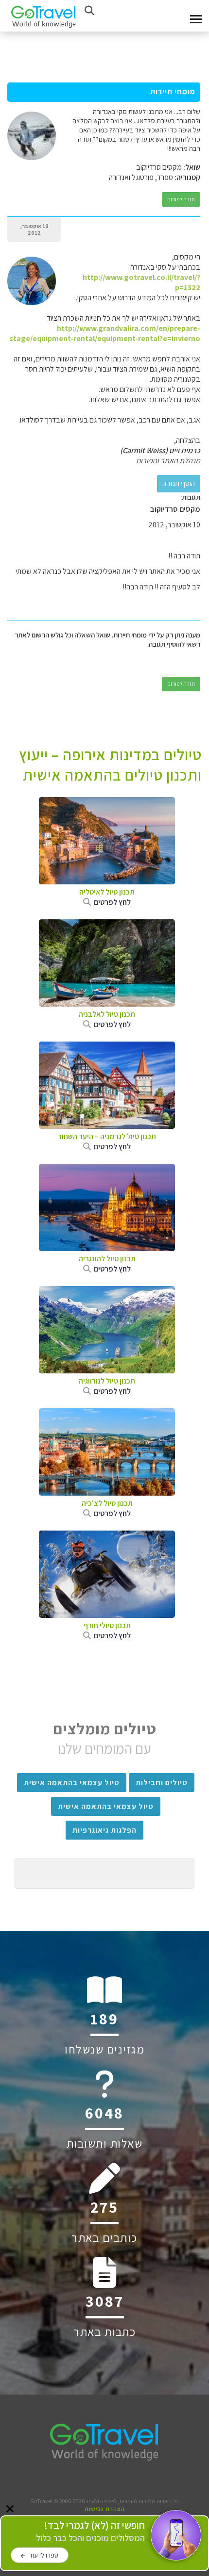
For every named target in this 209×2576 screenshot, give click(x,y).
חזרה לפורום (181, 199)
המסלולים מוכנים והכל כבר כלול (90, 2532)
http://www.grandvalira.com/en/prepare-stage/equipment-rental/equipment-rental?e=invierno (105, 333)
